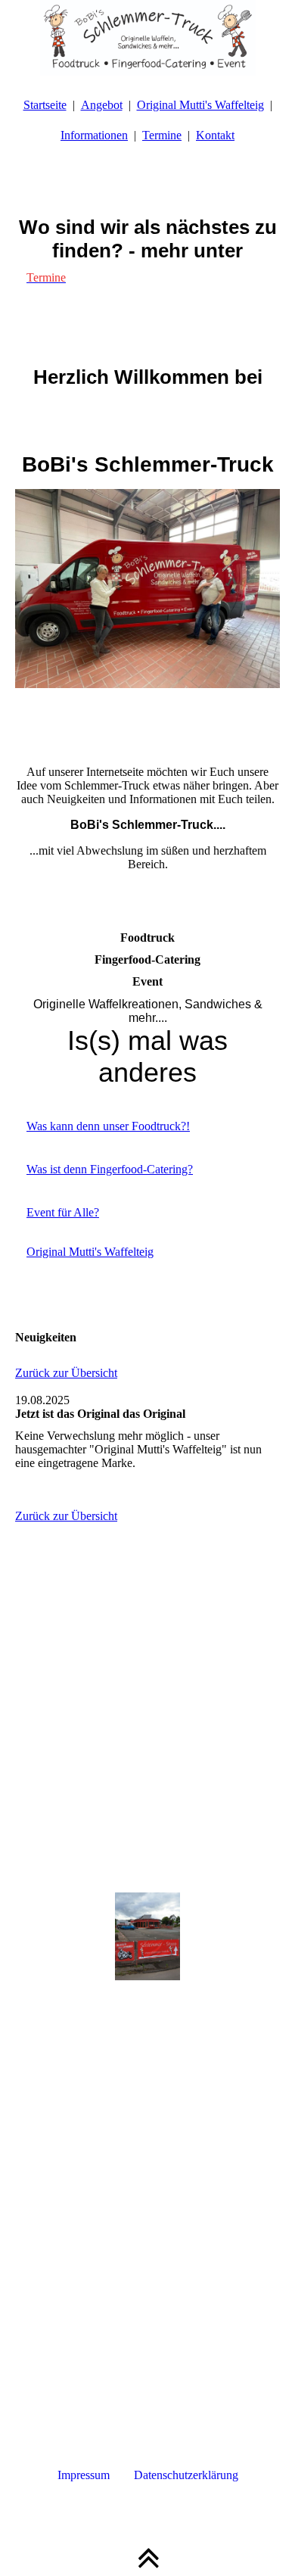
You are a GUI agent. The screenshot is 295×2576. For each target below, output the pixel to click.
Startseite (45, 105)
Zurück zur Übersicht (66, 1373)
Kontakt (215, 135)
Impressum (84, 2475)
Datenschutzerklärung (186, 2475)
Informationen (94, 135)
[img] (147, 38)
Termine (162, 135)
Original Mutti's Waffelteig (200, 105)
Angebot (102, 105)
